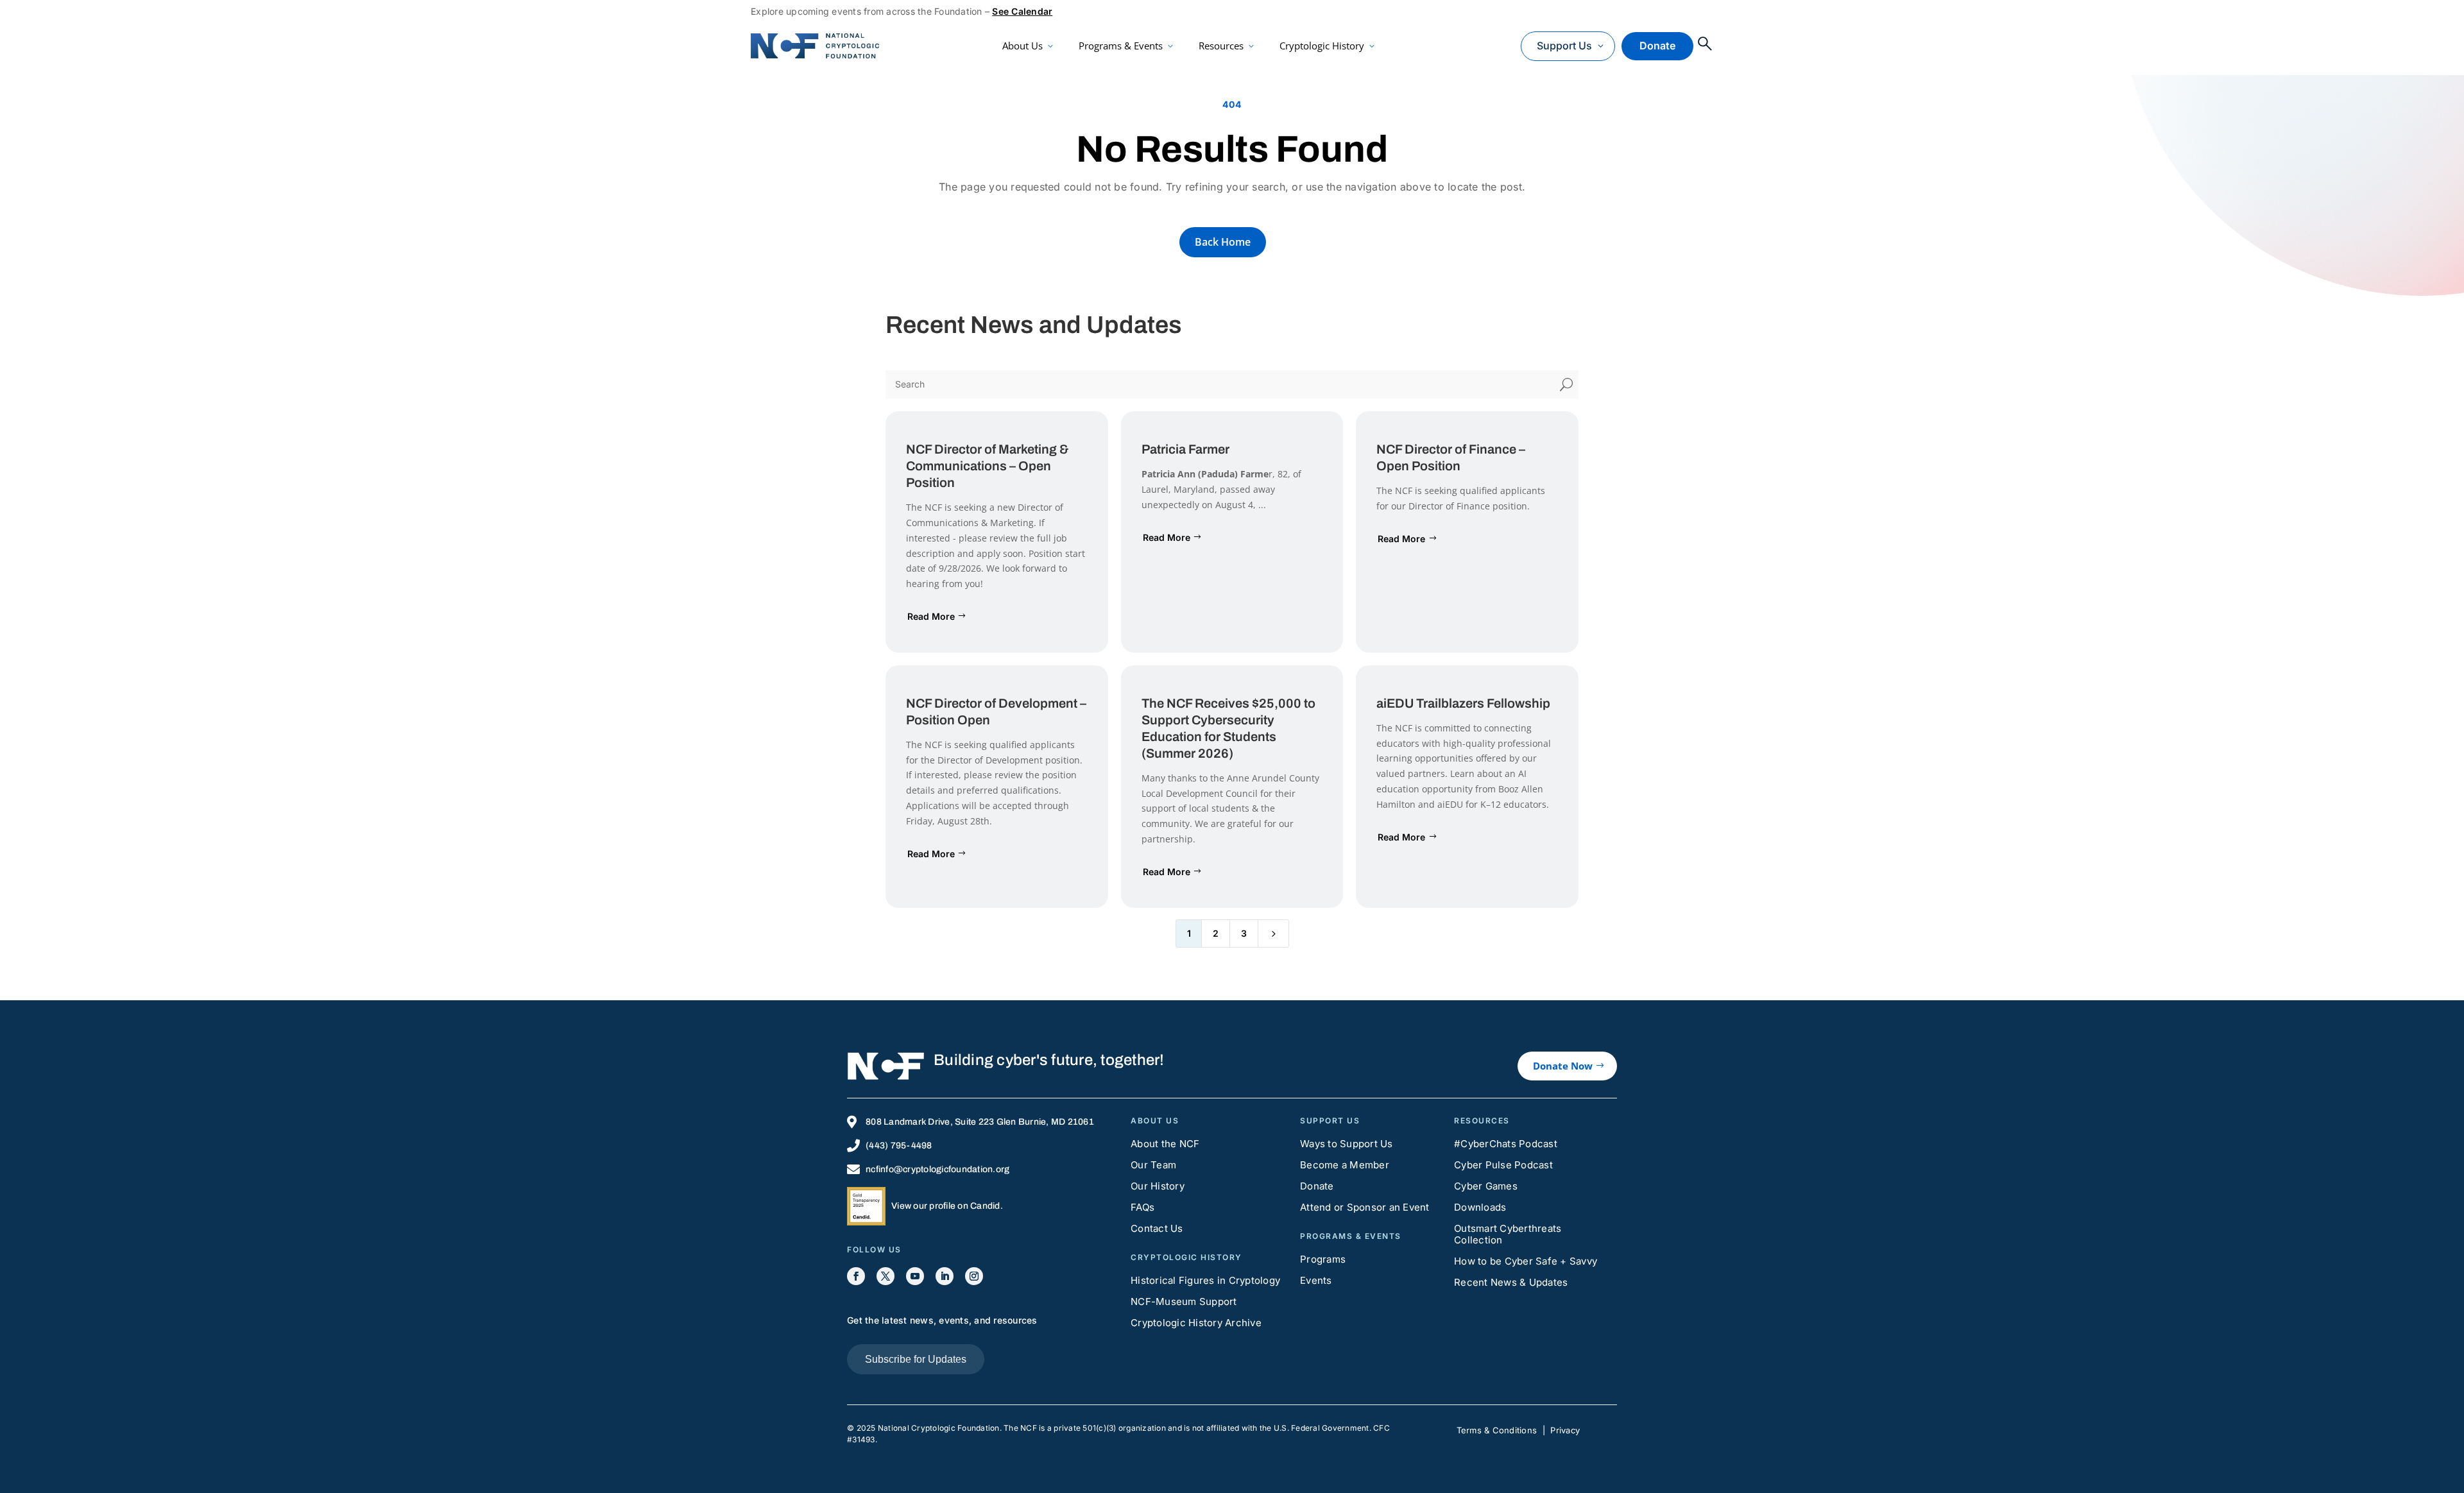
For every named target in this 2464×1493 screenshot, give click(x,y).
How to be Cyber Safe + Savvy (1526, 1261)
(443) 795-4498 (899, 1146)
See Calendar (1022, 11)
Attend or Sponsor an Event (1365, 1207)
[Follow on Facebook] (856, 1276)
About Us (1022, 46)
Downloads (1480, 1207)
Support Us (1564, 46)
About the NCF (1165, 1144)
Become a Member (1345, 1165)
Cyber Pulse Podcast (1503, 1165)
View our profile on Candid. (947, 1206)
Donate (1657, 46)
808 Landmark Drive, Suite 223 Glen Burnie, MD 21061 (980, 1122)
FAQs (1142, 1207)
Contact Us (1157, 1228)
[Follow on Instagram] (974, 1276)
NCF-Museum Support (1184, 1301)
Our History (1158, 1186)
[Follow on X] (886, 1276)
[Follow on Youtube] (915, 1276)
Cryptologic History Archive (1196, 1323)
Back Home (1223, 242)
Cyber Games (1486, 1186)
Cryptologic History (1322, 46)
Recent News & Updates (1511, 1282)
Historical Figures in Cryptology (1205, 1280)
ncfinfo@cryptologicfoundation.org (937, 1169)
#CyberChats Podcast (1506, 1144)
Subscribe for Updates (916, 1359)
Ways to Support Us (1347, 1144)
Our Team (1153, 1165)
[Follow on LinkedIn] (945, 1276)
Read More (931, 616)
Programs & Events (1121, 46)
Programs (1323, 1259)
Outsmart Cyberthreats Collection (1508, 1234)
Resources (1221, 46)
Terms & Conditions (1497, 1430)
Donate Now (1563, 1066)
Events (1316, 1280)
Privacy (1565, 1430)
